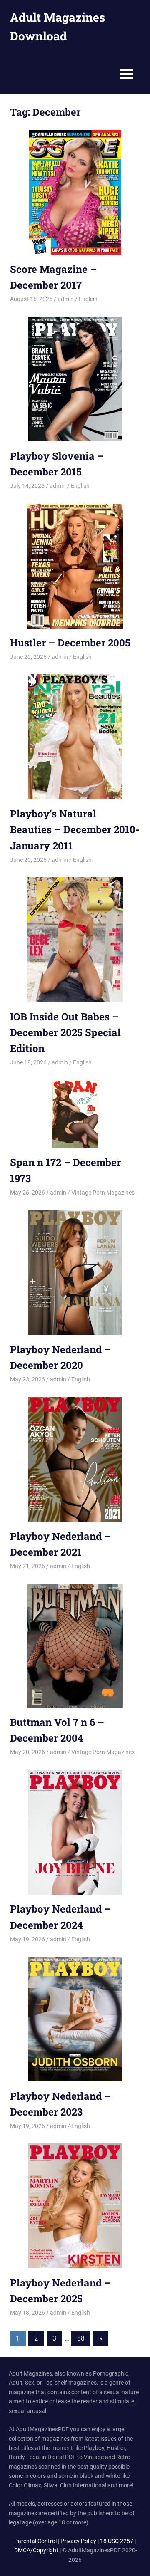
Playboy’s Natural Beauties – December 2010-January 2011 (75, 830)
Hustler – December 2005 (70, 643)
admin (66, 299)
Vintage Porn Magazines (103, 1193)
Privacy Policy (78, 2541)
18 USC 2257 (117, 2541)
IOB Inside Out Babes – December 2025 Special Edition (65, 1033)
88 (81, 2338)
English (88, 299)
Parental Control (35, 2541)
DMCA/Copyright (36, 2550)
